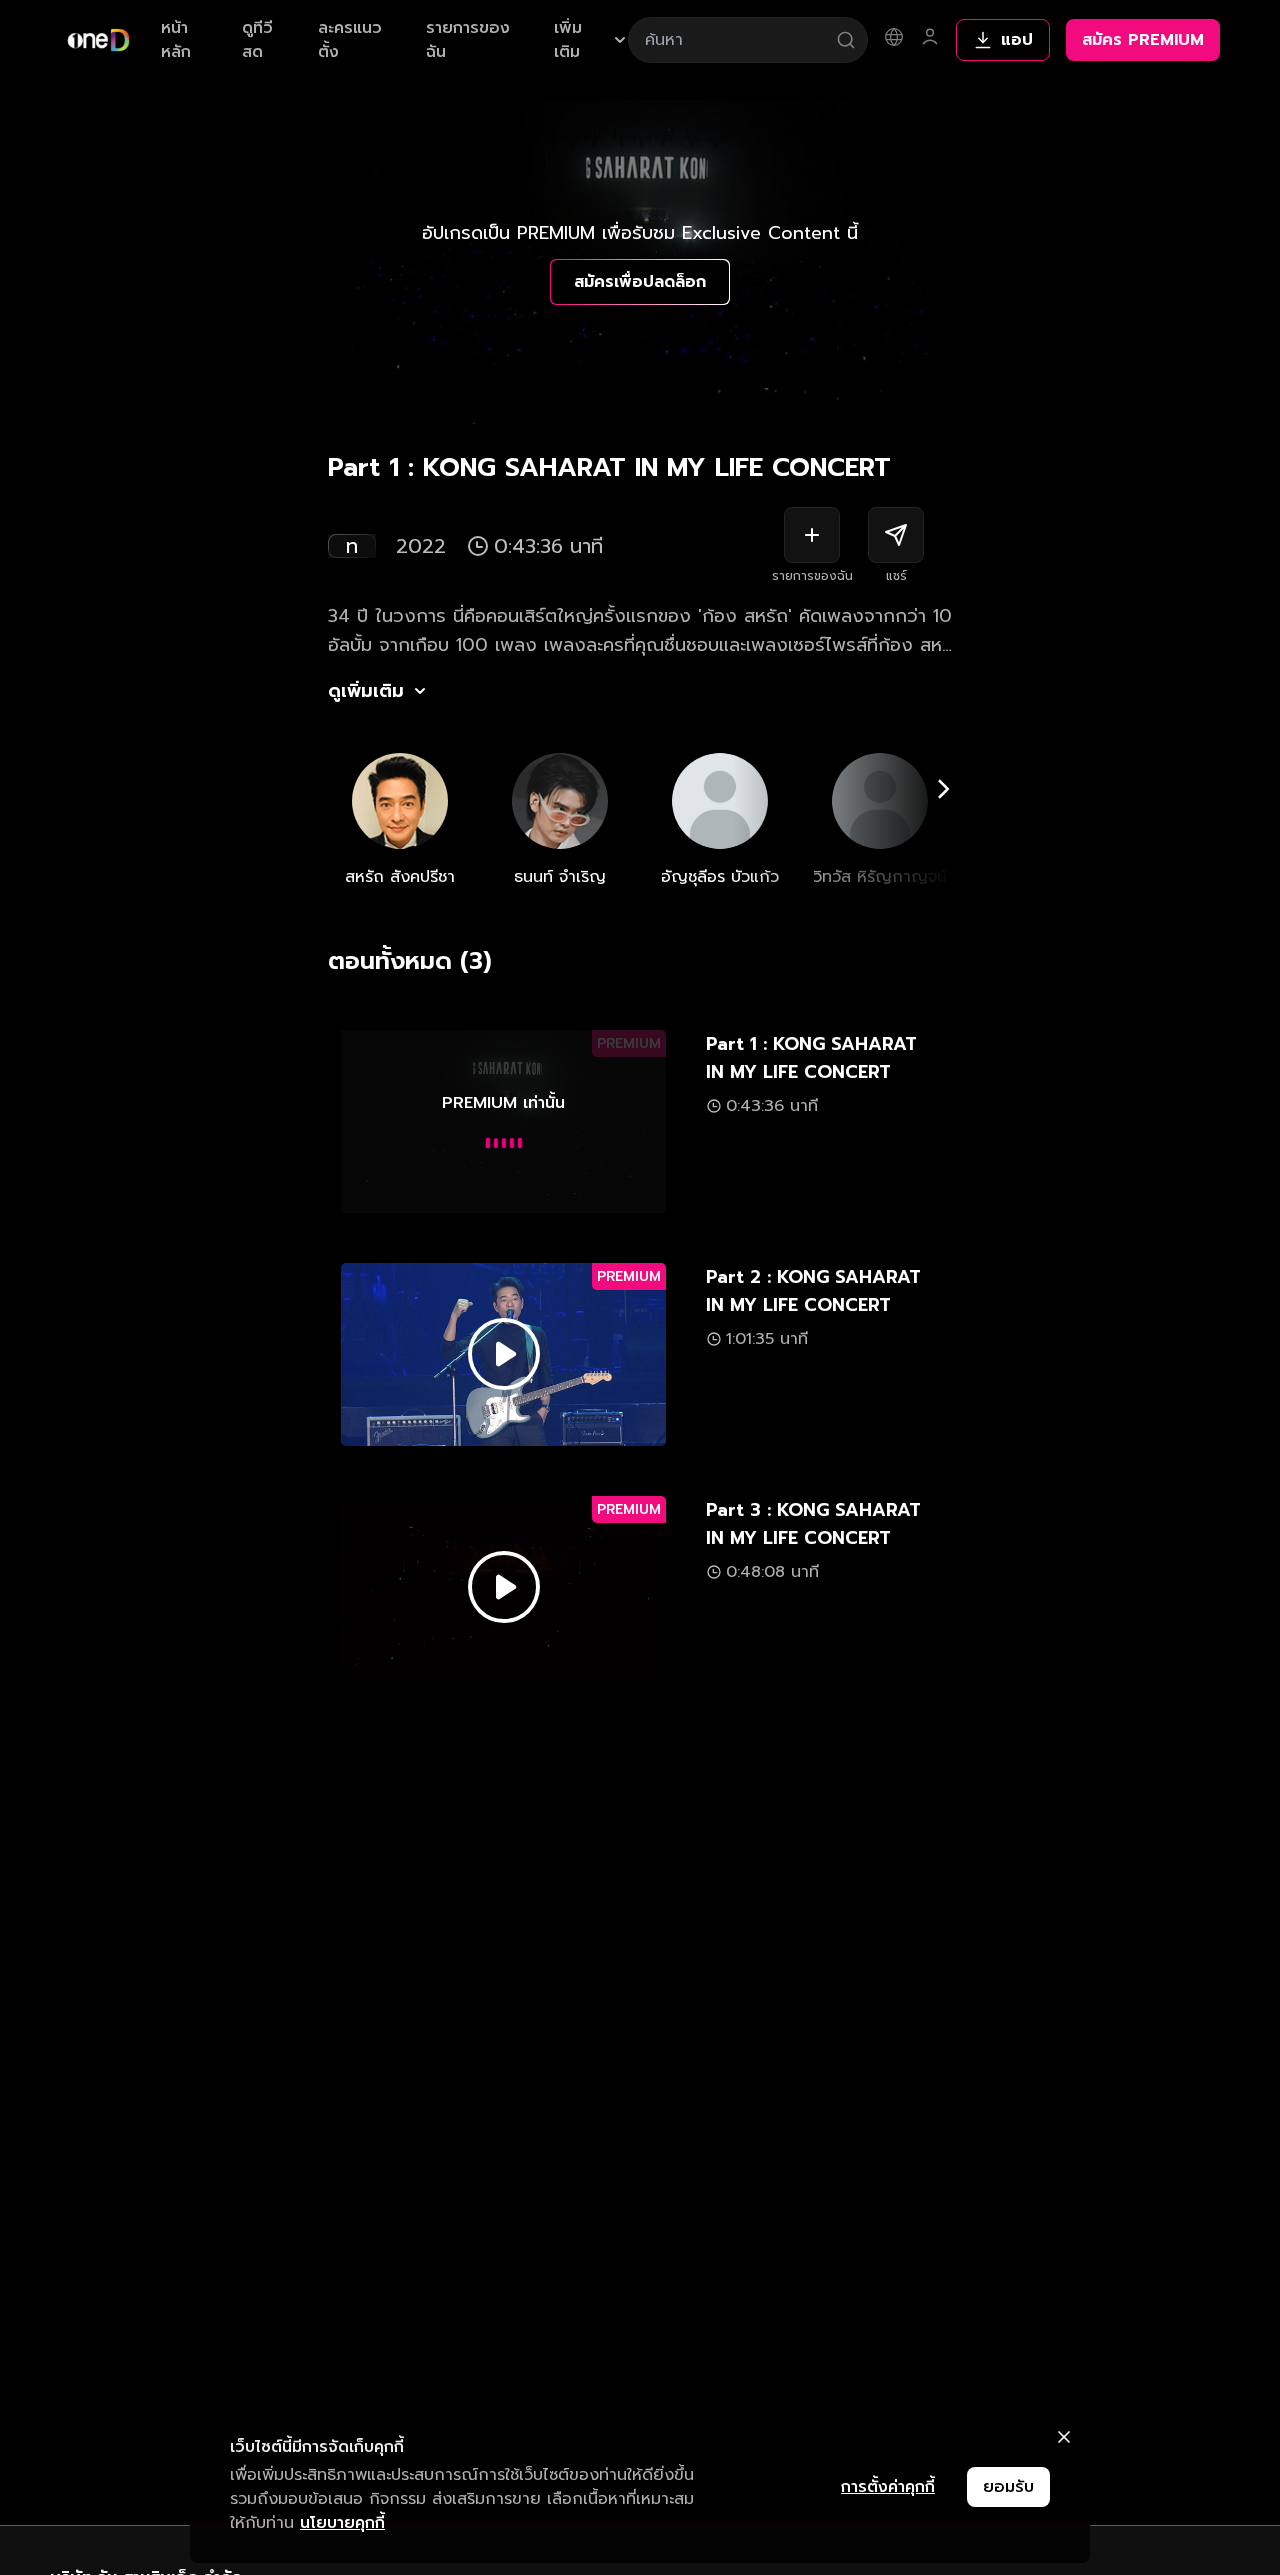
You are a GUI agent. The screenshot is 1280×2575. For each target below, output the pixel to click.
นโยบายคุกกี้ (342, 2523)
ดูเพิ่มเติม (366, 691)
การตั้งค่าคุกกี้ (888, 2487)
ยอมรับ (1008, 2487)
